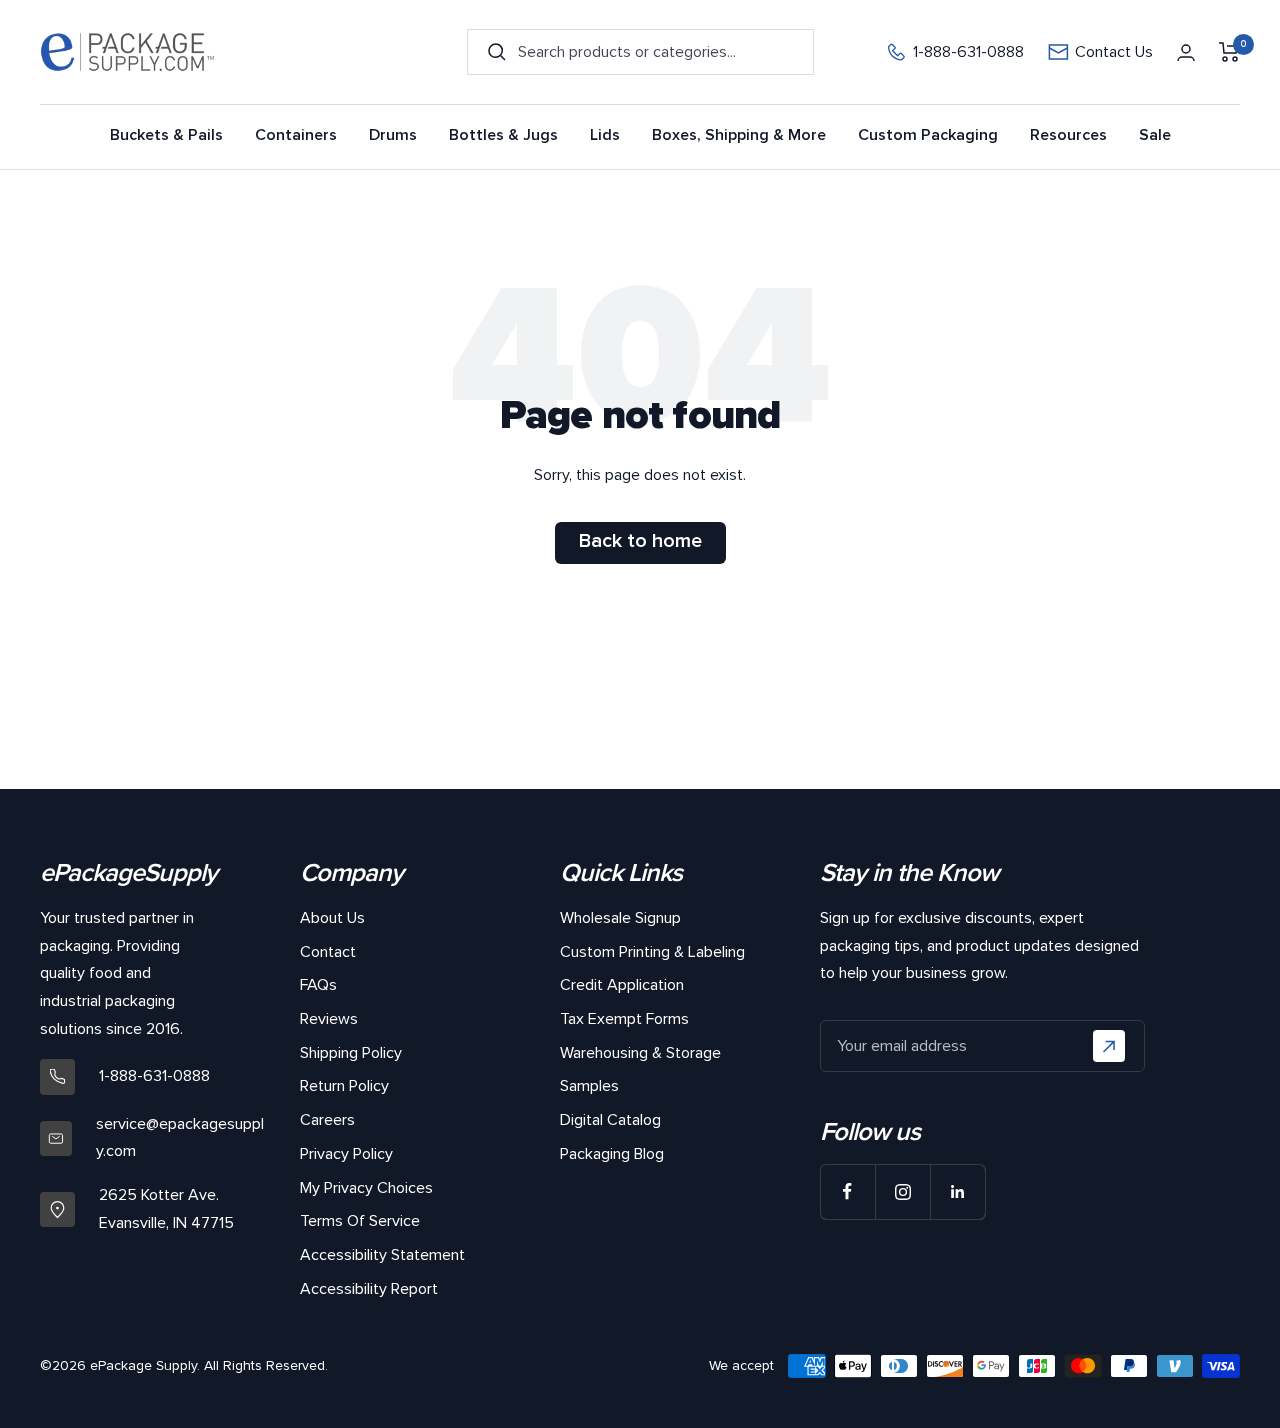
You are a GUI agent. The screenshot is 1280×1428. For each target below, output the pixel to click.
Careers (327, 1120)
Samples (589, 1086)
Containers (296, 135)
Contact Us (1114, 52)
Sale (1155, 135)
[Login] (1186, 52)
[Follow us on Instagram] (902, 1191)
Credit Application (622, 985)
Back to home (640, 541)
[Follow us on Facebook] (847, 1191)
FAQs (318, 985)
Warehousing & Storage (640, 1053)
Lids (605, 135)
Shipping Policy (351, 1053)
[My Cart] (1229, 52)
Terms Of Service (360, 1221)
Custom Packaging (928, 135)
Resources (1068, 135)
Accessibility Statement (382, 1255)
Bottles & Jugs (503, 135)
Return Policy (344, 1086)
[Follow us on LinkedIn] (957, 1191)
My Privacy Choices (366, 1188)
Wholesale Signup (620, 918)
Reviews (329, 1019)
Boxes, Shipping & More (739, 135)
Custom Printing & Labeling (652, 952)
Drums (393, 135)
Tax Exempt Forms (624, 1019)
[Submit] (1109, 1046)
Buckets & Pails (166, 135)
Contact (328, 952)
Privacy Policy (346, 1154)
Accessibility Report (369, 1289)
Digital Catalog (610, 1120)
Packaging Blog (612, 1154)
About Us (332, 918)
